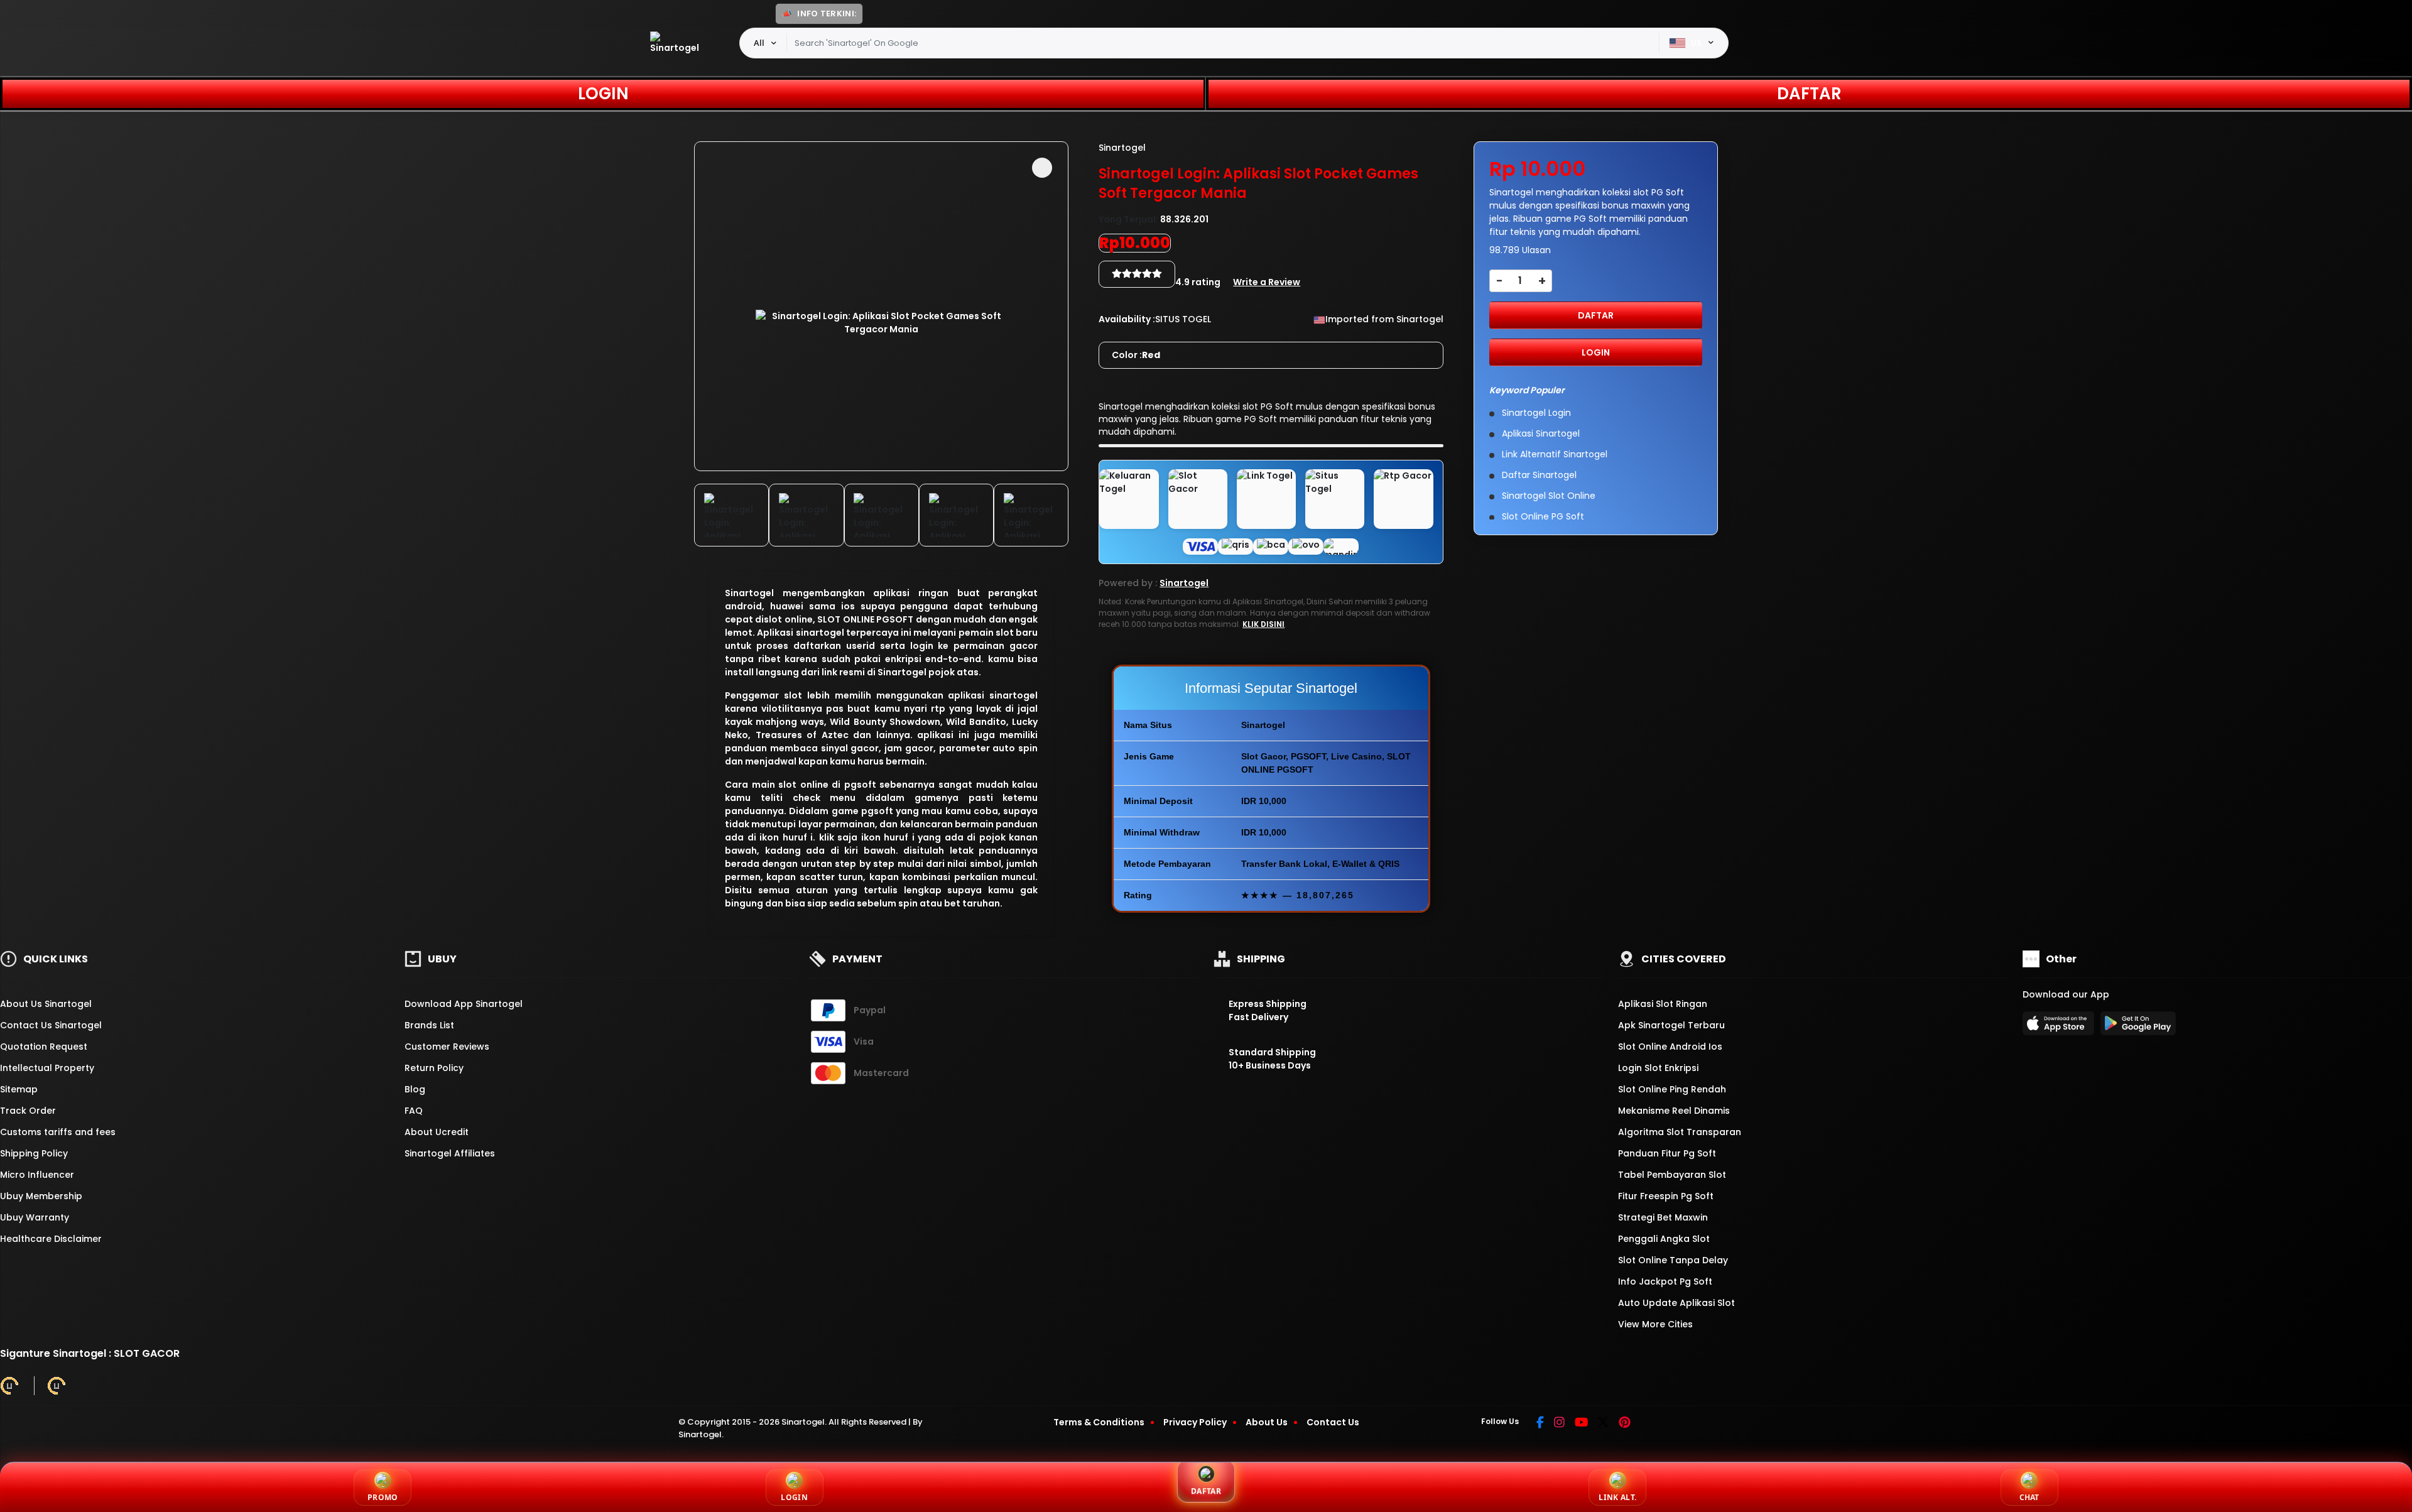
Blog (415, 1089)
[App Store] (2060, 1027)
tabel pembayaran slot (1672, 1175)
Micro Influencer (37, 1175)
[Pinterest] (1625, 1423)
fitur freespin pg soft (1666, 1196)
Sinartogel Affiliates (450, 1153)
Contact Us (1333, 1422)
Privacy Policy (1195, 1422)
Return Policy (434, 1068)
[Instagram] (1559, 1423)
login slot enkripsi (1658, 1068)
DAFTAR (1809, 94)
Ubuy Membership (41, 1196)
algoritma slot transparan (1680, 1132)
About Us (1267, 1422)
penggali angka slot (1664, 1239)
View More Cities (1657, 1324)
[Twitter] (1603, 1423)
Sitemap (19, 1089)
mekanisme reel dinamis (1674, 1111)
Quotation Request (44, 1047)
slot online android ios (1670, 1047)
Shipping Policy (34, 1153)
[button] (1042, 168)
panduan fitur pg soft (1667, 1153)
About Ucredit (437, 1132)
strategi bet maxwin (1663, 1217)
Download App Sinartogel (464, 1004)
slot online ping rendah (1672, 1089)
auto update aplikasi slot (1676, 1303)
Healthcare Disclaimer (51, 1239)
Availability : (1127, 319)
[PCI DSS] (9, 1386)
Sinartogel (749, 593)
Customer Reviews (447, 1047)
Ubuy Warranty (35, 1217)
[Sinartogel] (678, 43)
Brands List (429, 1025)
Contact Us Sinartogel (51, 1025)
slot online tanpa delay (1673, 1260)
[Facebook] (1540, 1423)
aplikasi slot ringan (1663, 1004)
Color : (1136, 355)
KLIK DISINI (1263, 624)
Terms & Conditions (1099, 1422)
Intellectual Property (47, 1068)
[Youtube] (1581, 1423)
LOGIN (603, 94)
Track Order (28, 1111)
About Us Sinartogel (46, 1004)
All (759, 43)
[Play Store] (2138, 1027)
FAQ (414, 1111)
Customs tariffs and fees (58, 1132)
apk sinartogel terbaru (1671, 1025)
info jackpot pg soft (1665, 1281)
